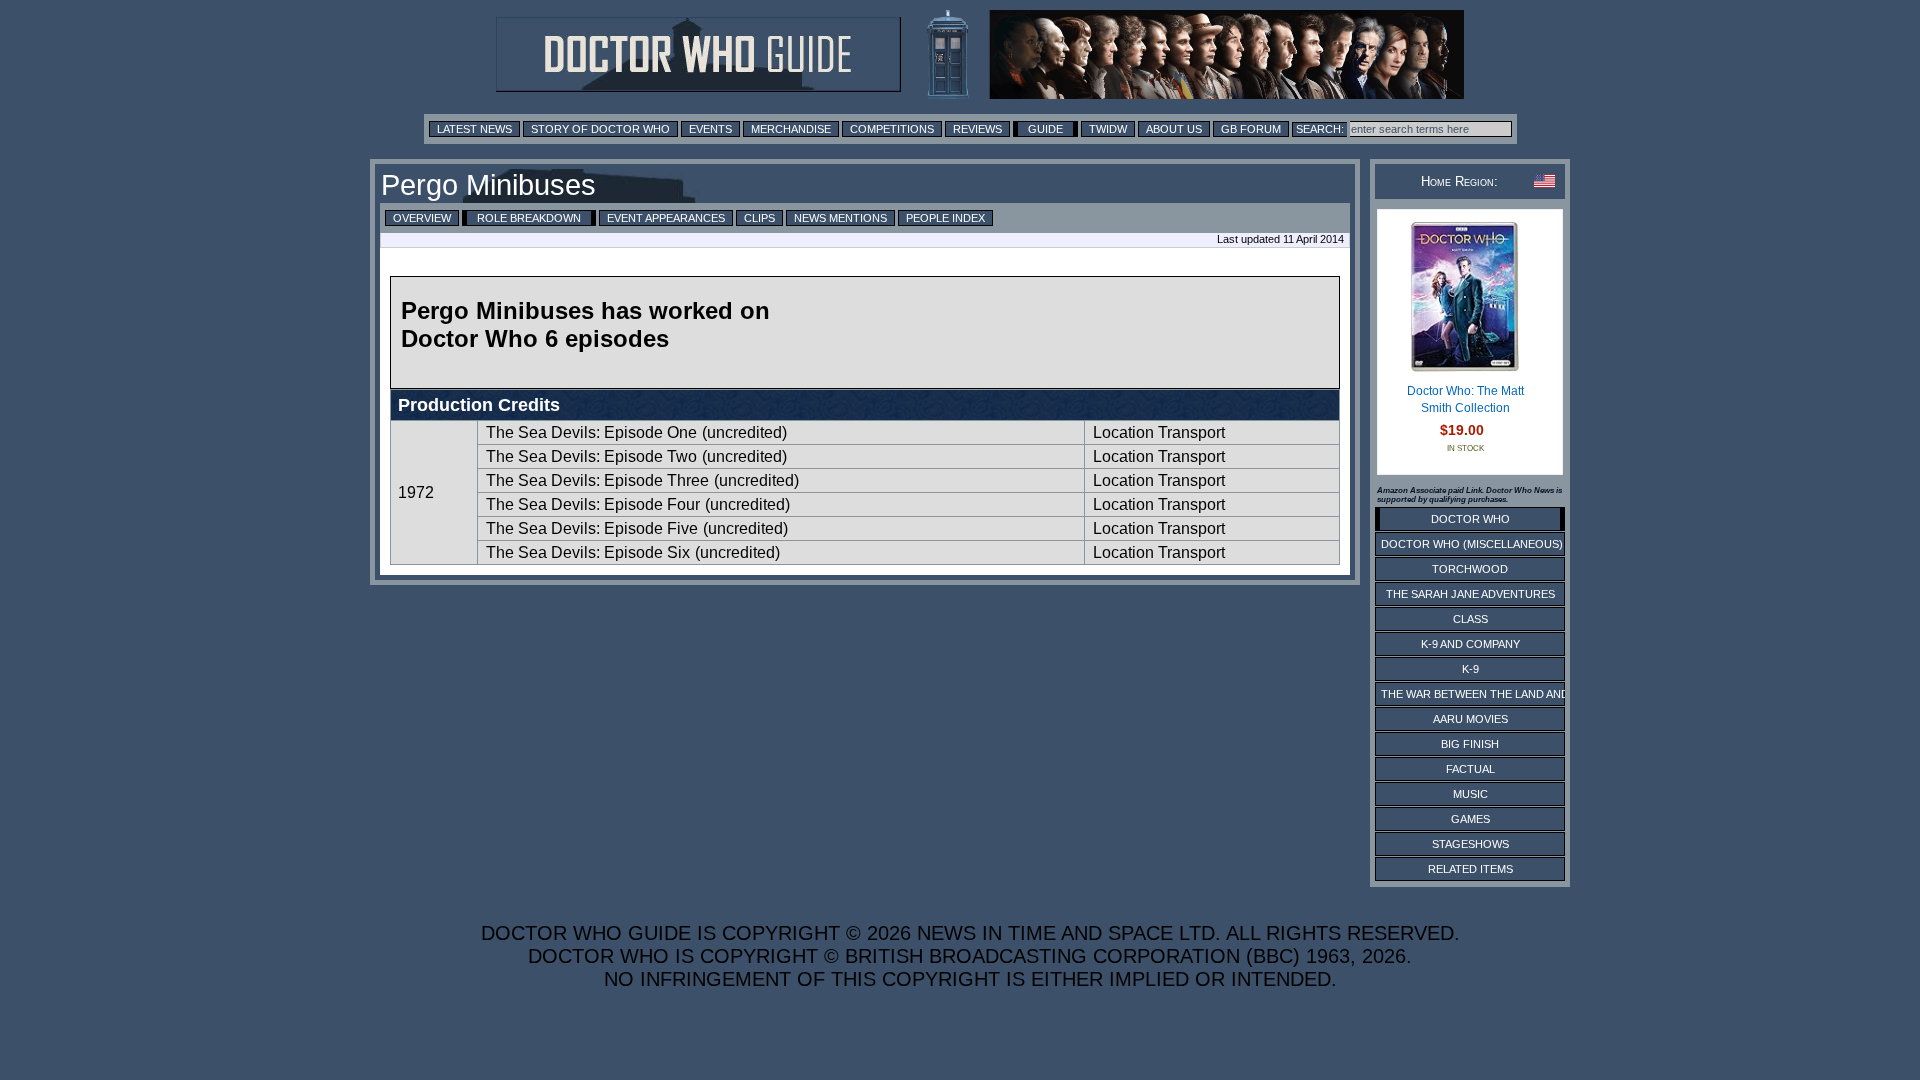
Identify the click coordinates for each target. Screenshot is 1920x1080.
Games (1470, 819)
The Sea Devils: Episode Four (593, 504)
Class (1470, 619)
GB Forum (1251, 129)
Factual (1470, 769)
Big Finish (1470, 744)
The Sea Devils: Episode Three (597, 480)
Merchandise (791, 129)
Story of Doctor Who (600, 129)
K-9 (1470, 669)
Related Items (1470, 869)
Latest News (474, 129)
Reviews (977, 129)
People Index (945, 218)
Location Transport (1159, 432)
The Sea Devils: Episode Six (588, 552)
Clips (759, 218)
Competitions (892, 129)
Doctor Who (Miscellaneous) (1472, 544)
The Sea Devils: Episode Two (591, 456)
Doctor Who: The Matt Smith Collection (1465, 400)
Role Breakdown (529, 218)
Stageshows (1470, 844)
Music (1470, 794)
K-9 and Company (1470, 644)
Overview (422, 218)
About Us (1174, 129)
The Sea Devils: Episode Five (592, 528)
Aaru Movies (1470, 719)
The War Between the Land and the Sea (1499, 694)
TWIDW (1108, 129)
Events (710, 129)
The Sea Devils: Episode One (591, 432)
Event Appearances (666, 218)
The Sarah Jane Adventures (1470, 594)
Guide (1045, 129)
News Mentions (840, 218)
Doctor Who (1470, 519)
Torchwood (1470, 569)
